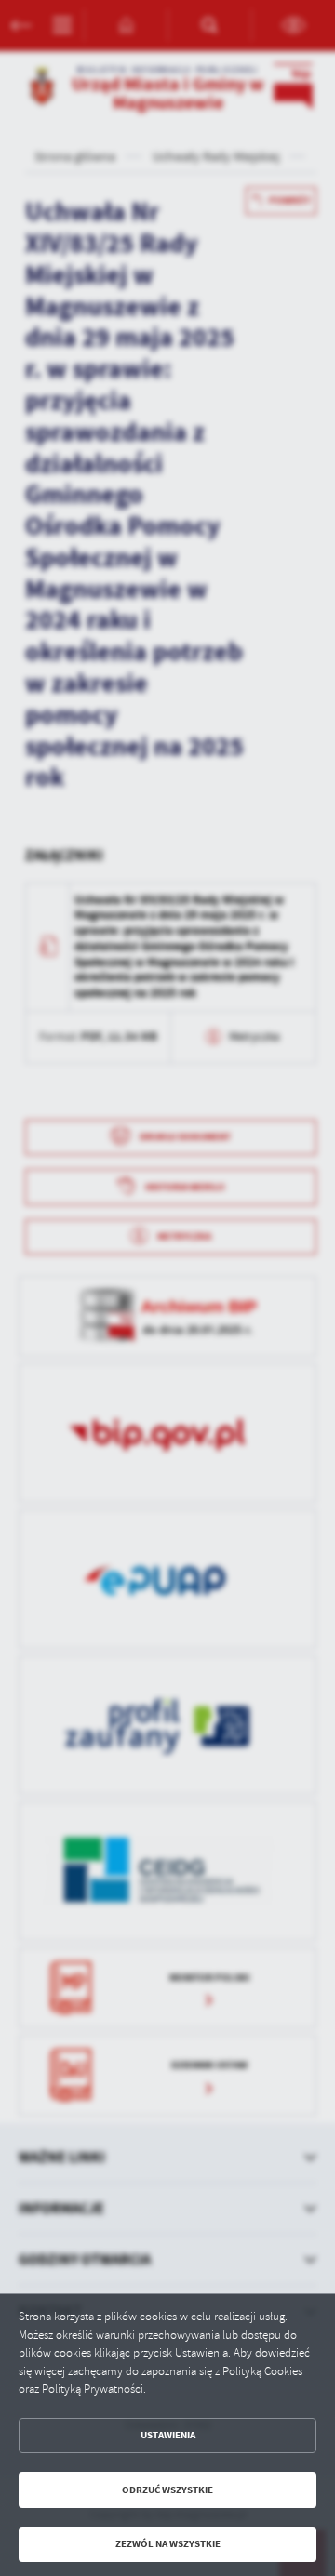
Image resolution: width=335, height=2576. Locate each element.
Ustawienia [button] (168, 2435)
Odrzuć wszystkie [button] (167, 2490)
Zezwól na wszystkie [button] (168, 2544)
